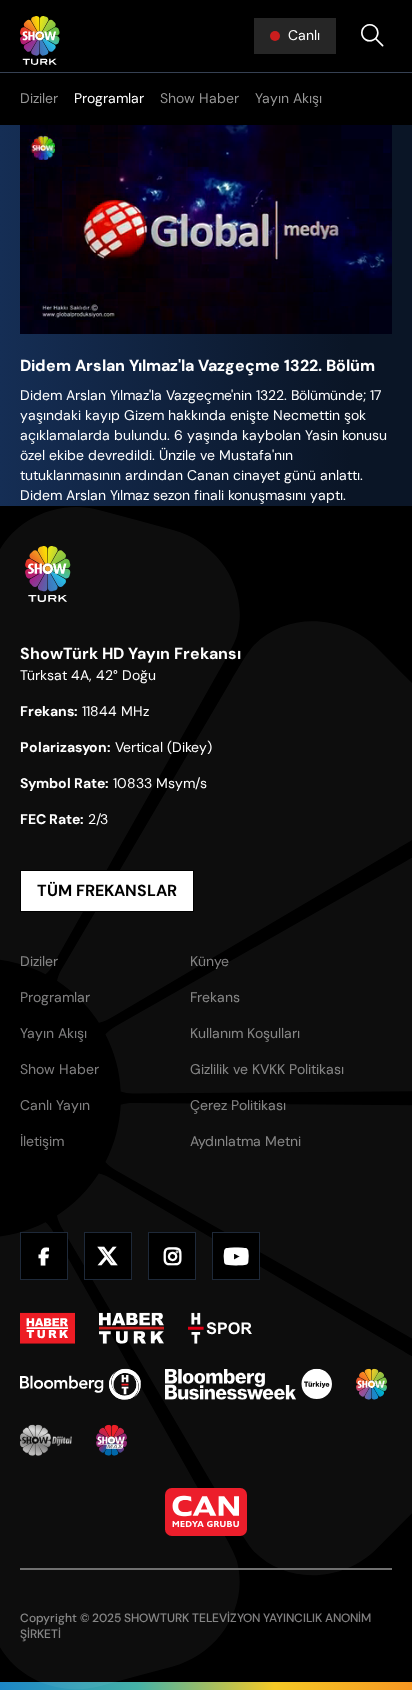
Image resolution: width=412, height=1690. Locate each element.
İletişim (42, 1141)
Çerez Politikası (238, 1105)
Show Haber (199, 98)
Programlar (109, 98)
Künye (209, 961)
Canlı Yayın (55, 1105)
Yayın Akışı (288, 98)
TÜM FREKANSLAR (107, 890)
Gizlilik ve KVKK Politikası (267, 1069)
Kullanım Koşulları (245, 1033)
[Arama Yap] (372, 36)
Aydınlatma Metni (245, 1141)
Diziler (39, 98)
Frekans (215, 997)
